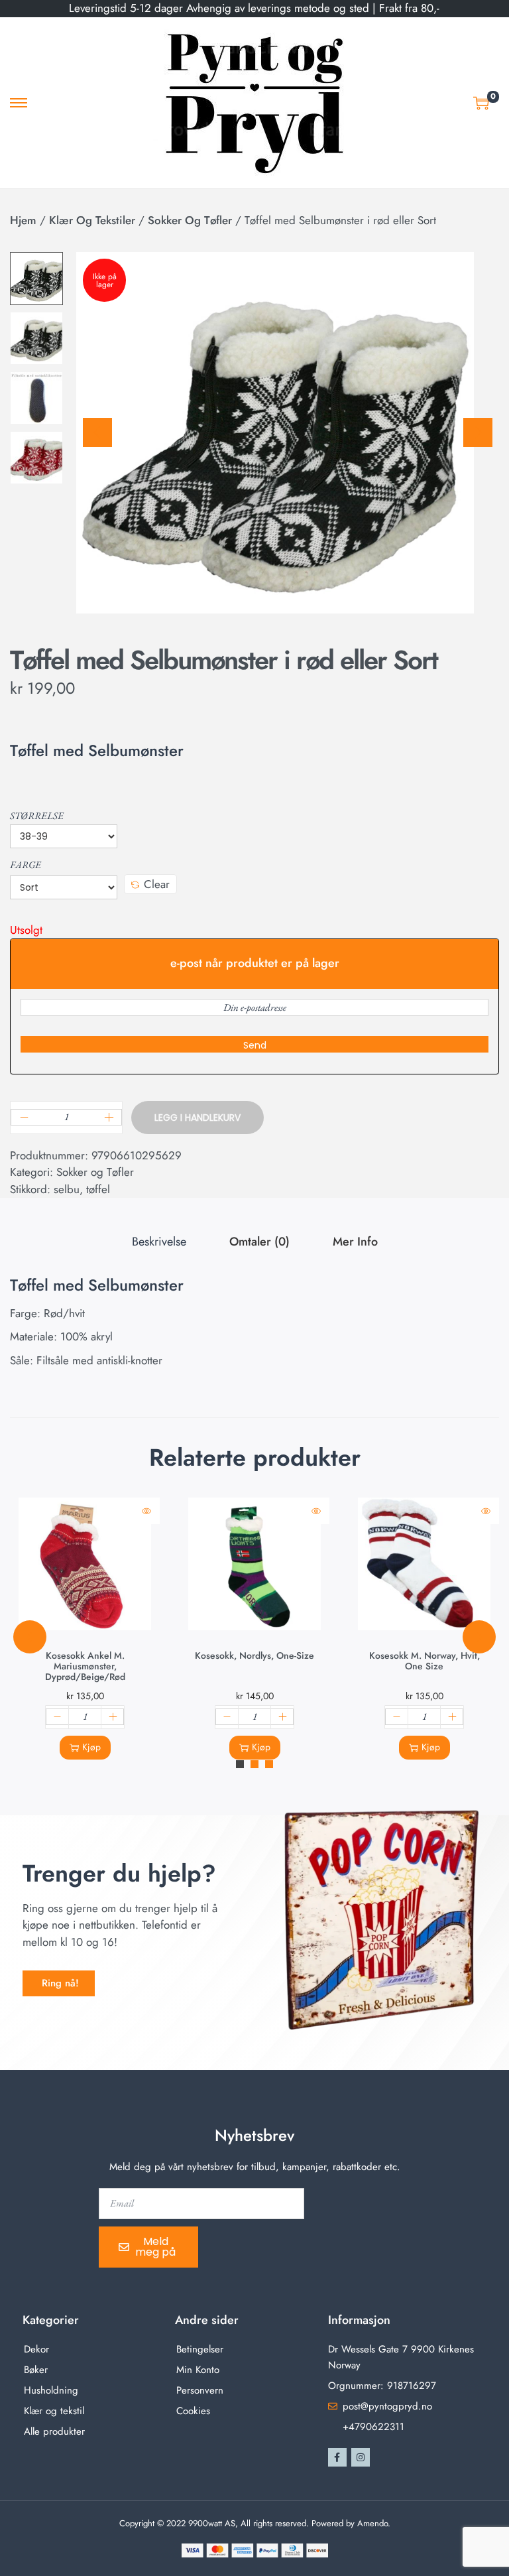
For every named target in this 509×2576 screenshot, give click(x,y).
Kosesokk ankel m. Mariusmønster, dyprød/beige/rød (85, 1666)
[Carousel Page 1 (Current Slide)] (240, 1764)
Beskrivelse (159, 1242)
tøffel (98, 1189)
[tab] (159, 1242)
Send (255, 1045)
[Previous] (97, 432)
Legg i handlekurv (198, 1118)
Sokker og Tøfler (190, 220)
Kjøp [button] (91, 1747)
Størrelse (37, 815)
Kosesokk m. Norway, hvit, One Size (424, 1661)
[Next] (478, 432)
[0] (481, 103)
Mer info (355, 1242)
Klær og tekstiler (92, 220)
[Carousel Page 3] (269, 1764)
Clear (157, 884)
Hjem (23, 220)
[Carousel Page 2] (254, 1764)
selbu (67, 1189)
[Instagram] (361, 2457)
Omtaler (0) (259, 1242)
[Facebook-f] (337, 2457)
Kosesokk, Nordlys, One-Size (254, 1655)
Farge (26, 865)
